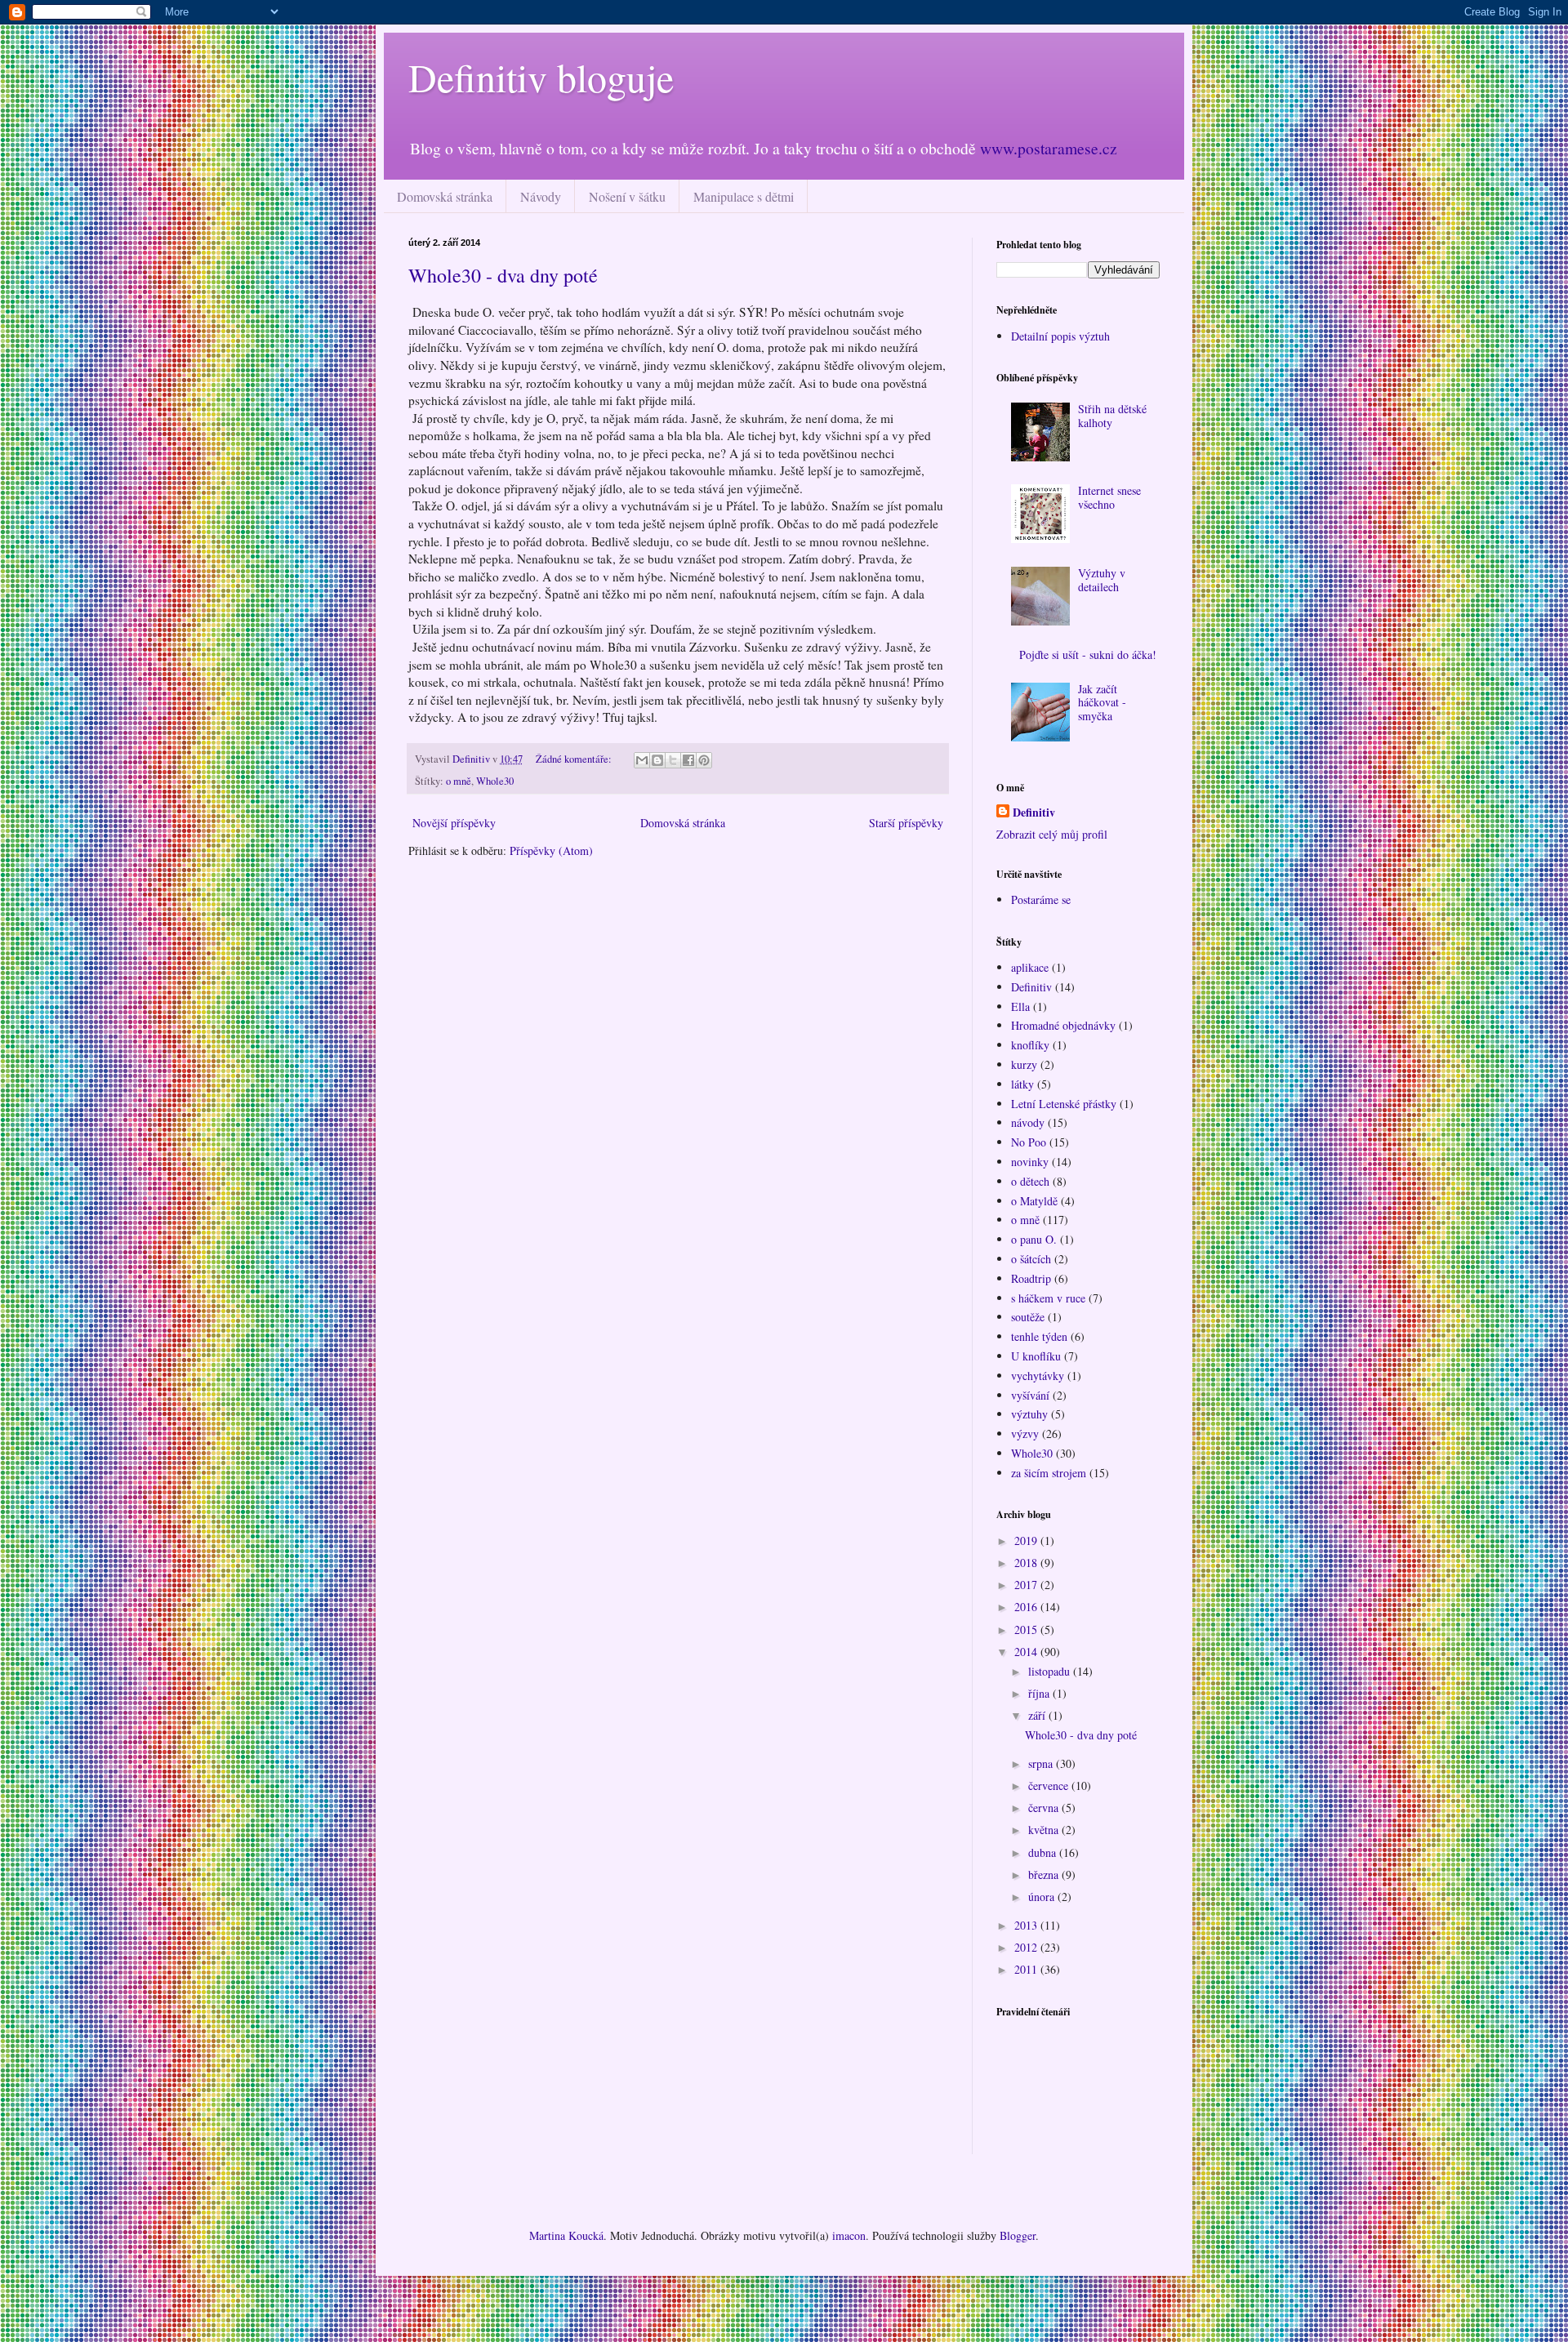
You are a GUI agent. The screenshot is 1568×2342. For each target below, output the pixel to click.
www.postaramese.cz (1049, 148)
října (1040, 1693)
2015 (1027, 1630)
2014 (1027, 1652)
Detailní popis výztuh (1060, 336)
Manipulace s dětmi (744, 196)
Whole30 (495, 781)
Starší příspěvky (906, 823)
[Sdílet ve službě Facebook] (688, 760)
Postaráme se (1041, 899)
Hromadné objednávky (1063, 1025)
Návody (541, 196)
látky (1022, 1084)
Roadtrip (1031, 1278)
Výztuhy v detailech (1102, 580)
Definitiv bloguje (541, 77)
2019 (1027, 1541)
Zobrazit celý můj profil (1052, 834)
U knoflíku (1036, 1356)
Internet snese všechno (1109, 497)
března (1045, 1874)
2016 (1027, 1607)
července (1050, 1785)
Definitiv (1034, 813)
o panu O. (1034, 1239)
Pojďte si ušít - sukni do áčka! (1088, 655)
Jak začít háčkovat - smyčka (1102, 703)
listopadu (1051, 1671)
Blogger (1018, 2235)
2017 (1027, 1585)
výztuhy (1029, 1414)
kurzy (1024, 1064)
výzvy (1025, 1434)
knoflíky (1030, 1045)
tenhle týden (1039, 1336)
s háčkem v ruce (1048, 1298)
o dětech (1030, 1181)
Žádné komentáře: (575, 759)
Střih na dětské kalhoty (1112, 416)
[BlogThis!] (657, 760)
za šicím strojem (1049, 1473)
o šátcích (1031, 1259)
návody (1028, 1122)
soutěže (1028, 1317)
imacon (849, 2235)
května (1045, 1830)
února (1043, 1897)
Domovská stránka (445, 196)
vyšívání (1030, 1395)
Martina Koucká (566, 2235)
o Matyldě (1034, 1201)
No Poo (1029, 1142)
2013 (1027, 1925)
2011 (1027, 1969)
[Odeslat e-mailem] (642, 760)
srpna (1042, 1763)
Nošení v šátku (627, 196)
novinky (1030, 1162)
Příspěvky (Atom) (551, 850)
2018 (1027, 1563)
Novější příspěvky (454, 823)
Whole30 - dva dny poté (503, 275)
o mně (459, 781)
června (1045, 1808)
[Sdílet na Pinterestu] (704, 760)
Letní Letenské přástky (1064, 1104)
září (1038, 1715)
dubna (1044, 1852)
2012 (1027, 1947)
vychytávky (1038, 1376)
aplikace (1030, 967)
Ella (1020, 1006)
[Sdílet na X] (673, 760)
